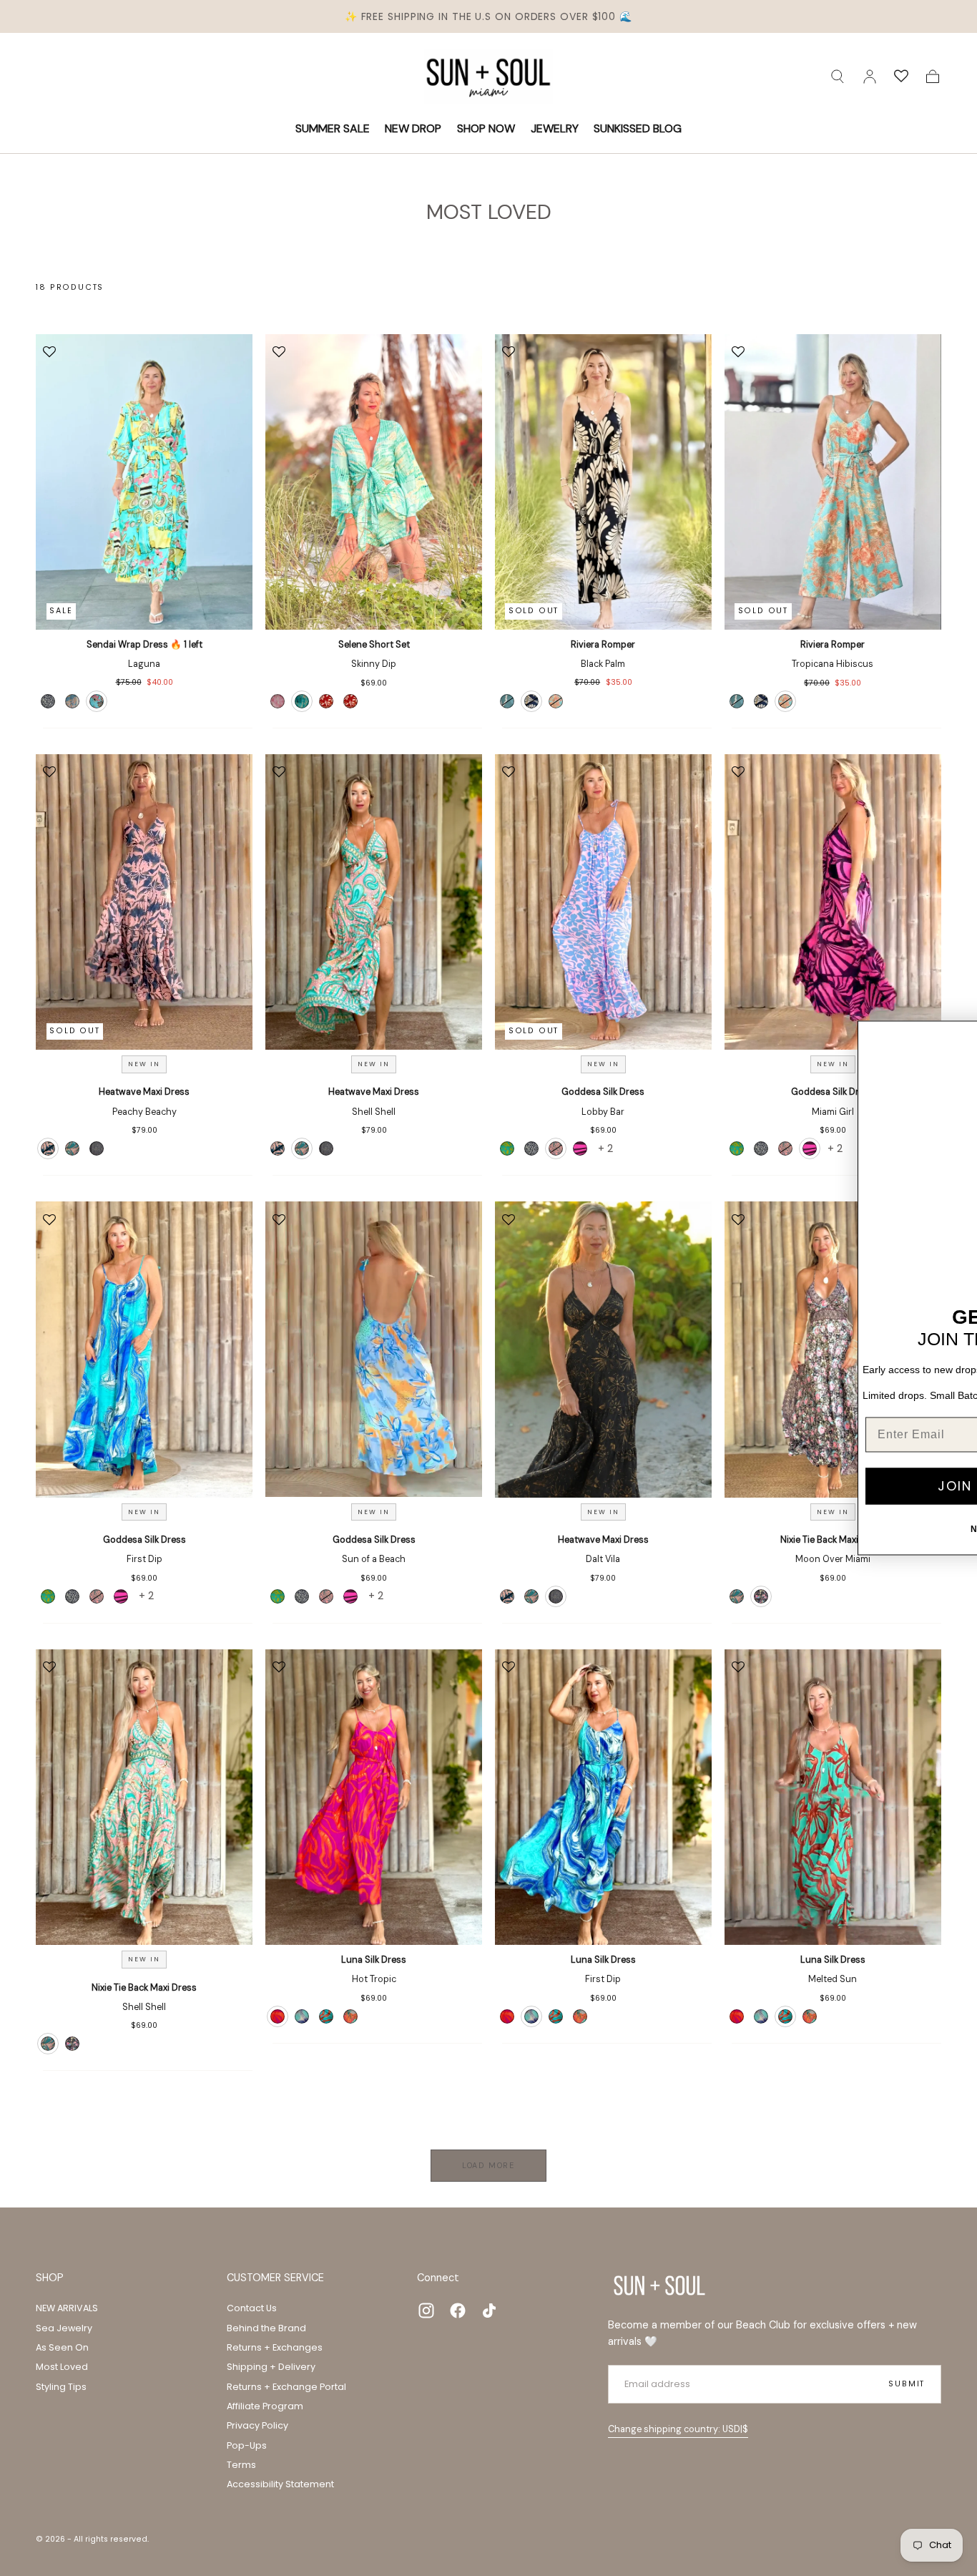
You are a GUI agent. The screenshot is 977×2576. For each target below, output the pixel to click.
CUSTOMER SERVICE (275, 2278)
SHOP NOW (486, 128)
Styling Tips (61, 2387)
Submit (907, 2384)
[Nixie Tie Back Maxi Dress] (144, 1797)
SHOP (50, 2278)
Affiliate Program (265, 2406)
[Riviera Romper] (603, 482)
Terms (241, 2465)
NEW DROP (413, 128)
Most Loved (62, 2367)
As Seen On (62, 2347)
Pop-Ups (247, 2445)
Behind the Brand (266, 2328)
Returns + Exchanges (275, 2347)
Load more (488, 2165)
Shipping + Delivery (271, 2367)
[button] (838, 77)
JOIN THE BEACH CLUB (816, 1486)
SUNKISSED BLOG (638, 128)
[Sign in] (870, 77)
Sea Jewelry (64, 2328)
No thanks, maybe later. (816, 1530)
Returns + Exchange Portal (286, 2387)
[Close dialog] (963, 1035)
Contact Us (252, 2308)
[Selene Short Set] (374, 482)
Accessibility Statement (280, 2484)
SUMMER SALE (333, 128)
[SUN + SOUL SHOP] (659, 2285)
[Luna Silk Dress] (374, 1797)
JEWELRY (555, 128)
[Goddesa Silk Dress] (603, 902)
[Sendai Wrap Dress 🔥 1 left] (144, 482)
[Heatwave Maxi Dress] (144, 902)
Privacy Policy (257, 2425)
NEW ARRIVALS (67, 2308)
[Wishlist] (901, 77)
